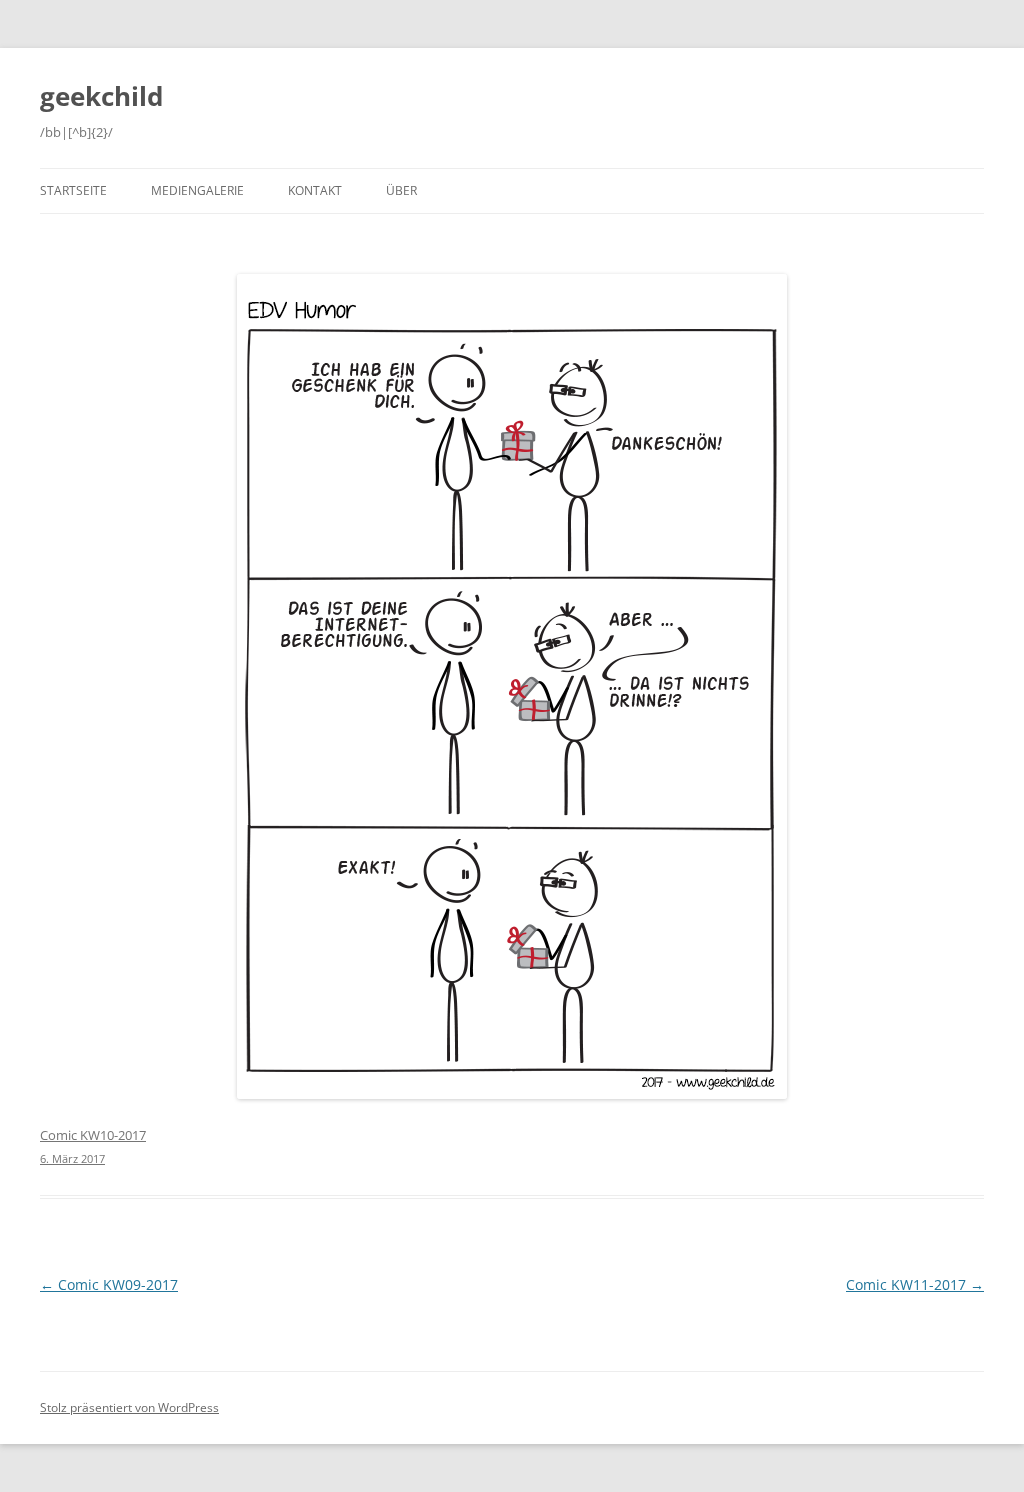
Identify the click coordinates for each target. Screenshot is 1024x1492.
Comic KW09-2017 (109, 1284)
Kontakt (315, 190)
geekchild (101, 96)
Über (401, 190)
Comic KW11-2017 (915, 1284)
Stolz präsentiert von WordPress (129, 1407)
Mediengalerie (197, 190)
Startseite (73, 190)
